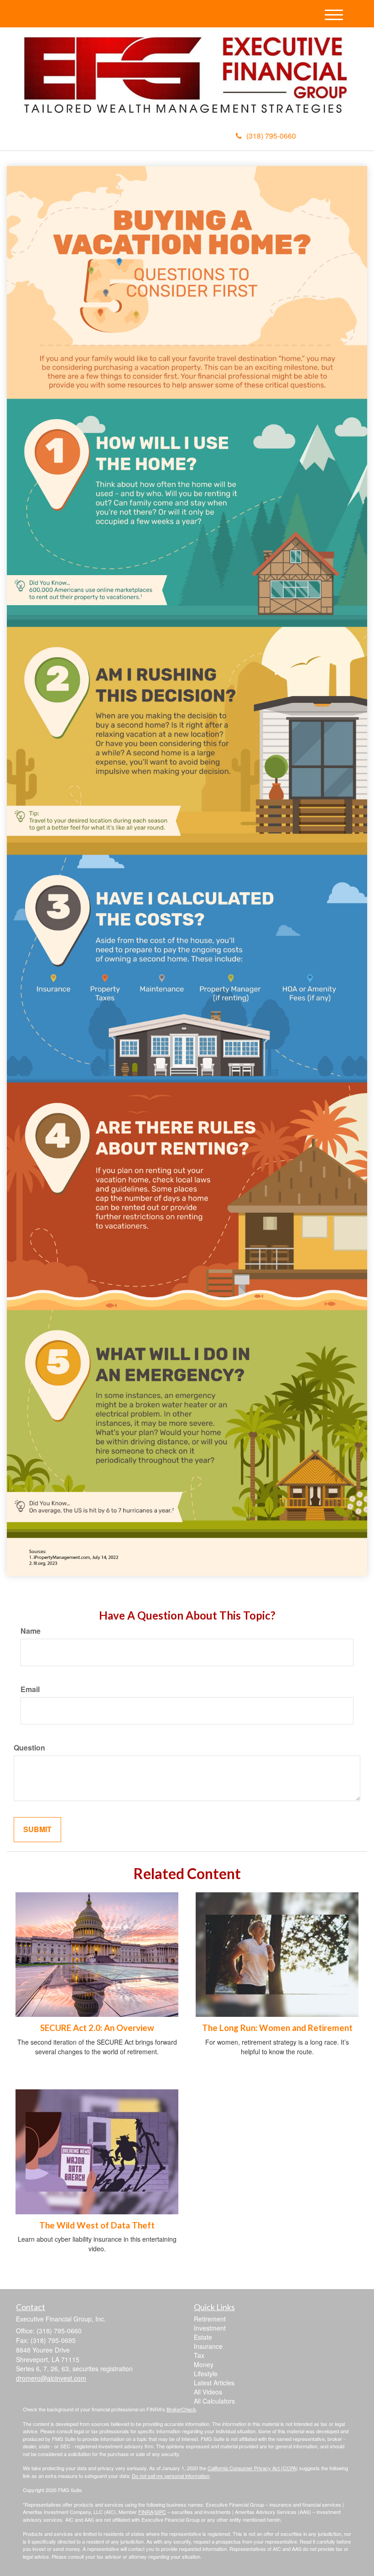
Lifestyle (206, 2373)
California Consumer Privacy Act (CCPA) (253, 2468)
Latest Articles (214, 2383)
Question (29, 1748)
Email (30, 1689)
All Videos (208, 2392)
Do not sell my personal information (171, 2476)
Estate (203, 2337)
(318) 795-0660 (271, 136)
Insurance (208, 2346)
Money (204, 2364)
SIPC (160, 2512)
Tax (199, 2355)
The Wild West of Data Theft (97, 2225)
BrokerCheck (181, 2409)
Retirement (210, 2319)
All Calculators (214, 2401)
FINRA (146, 2512)
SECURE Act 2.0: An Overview (97, 2028)
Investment (210, 2328)
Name (31, 1631)
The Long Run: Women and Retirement (277, 2028)
